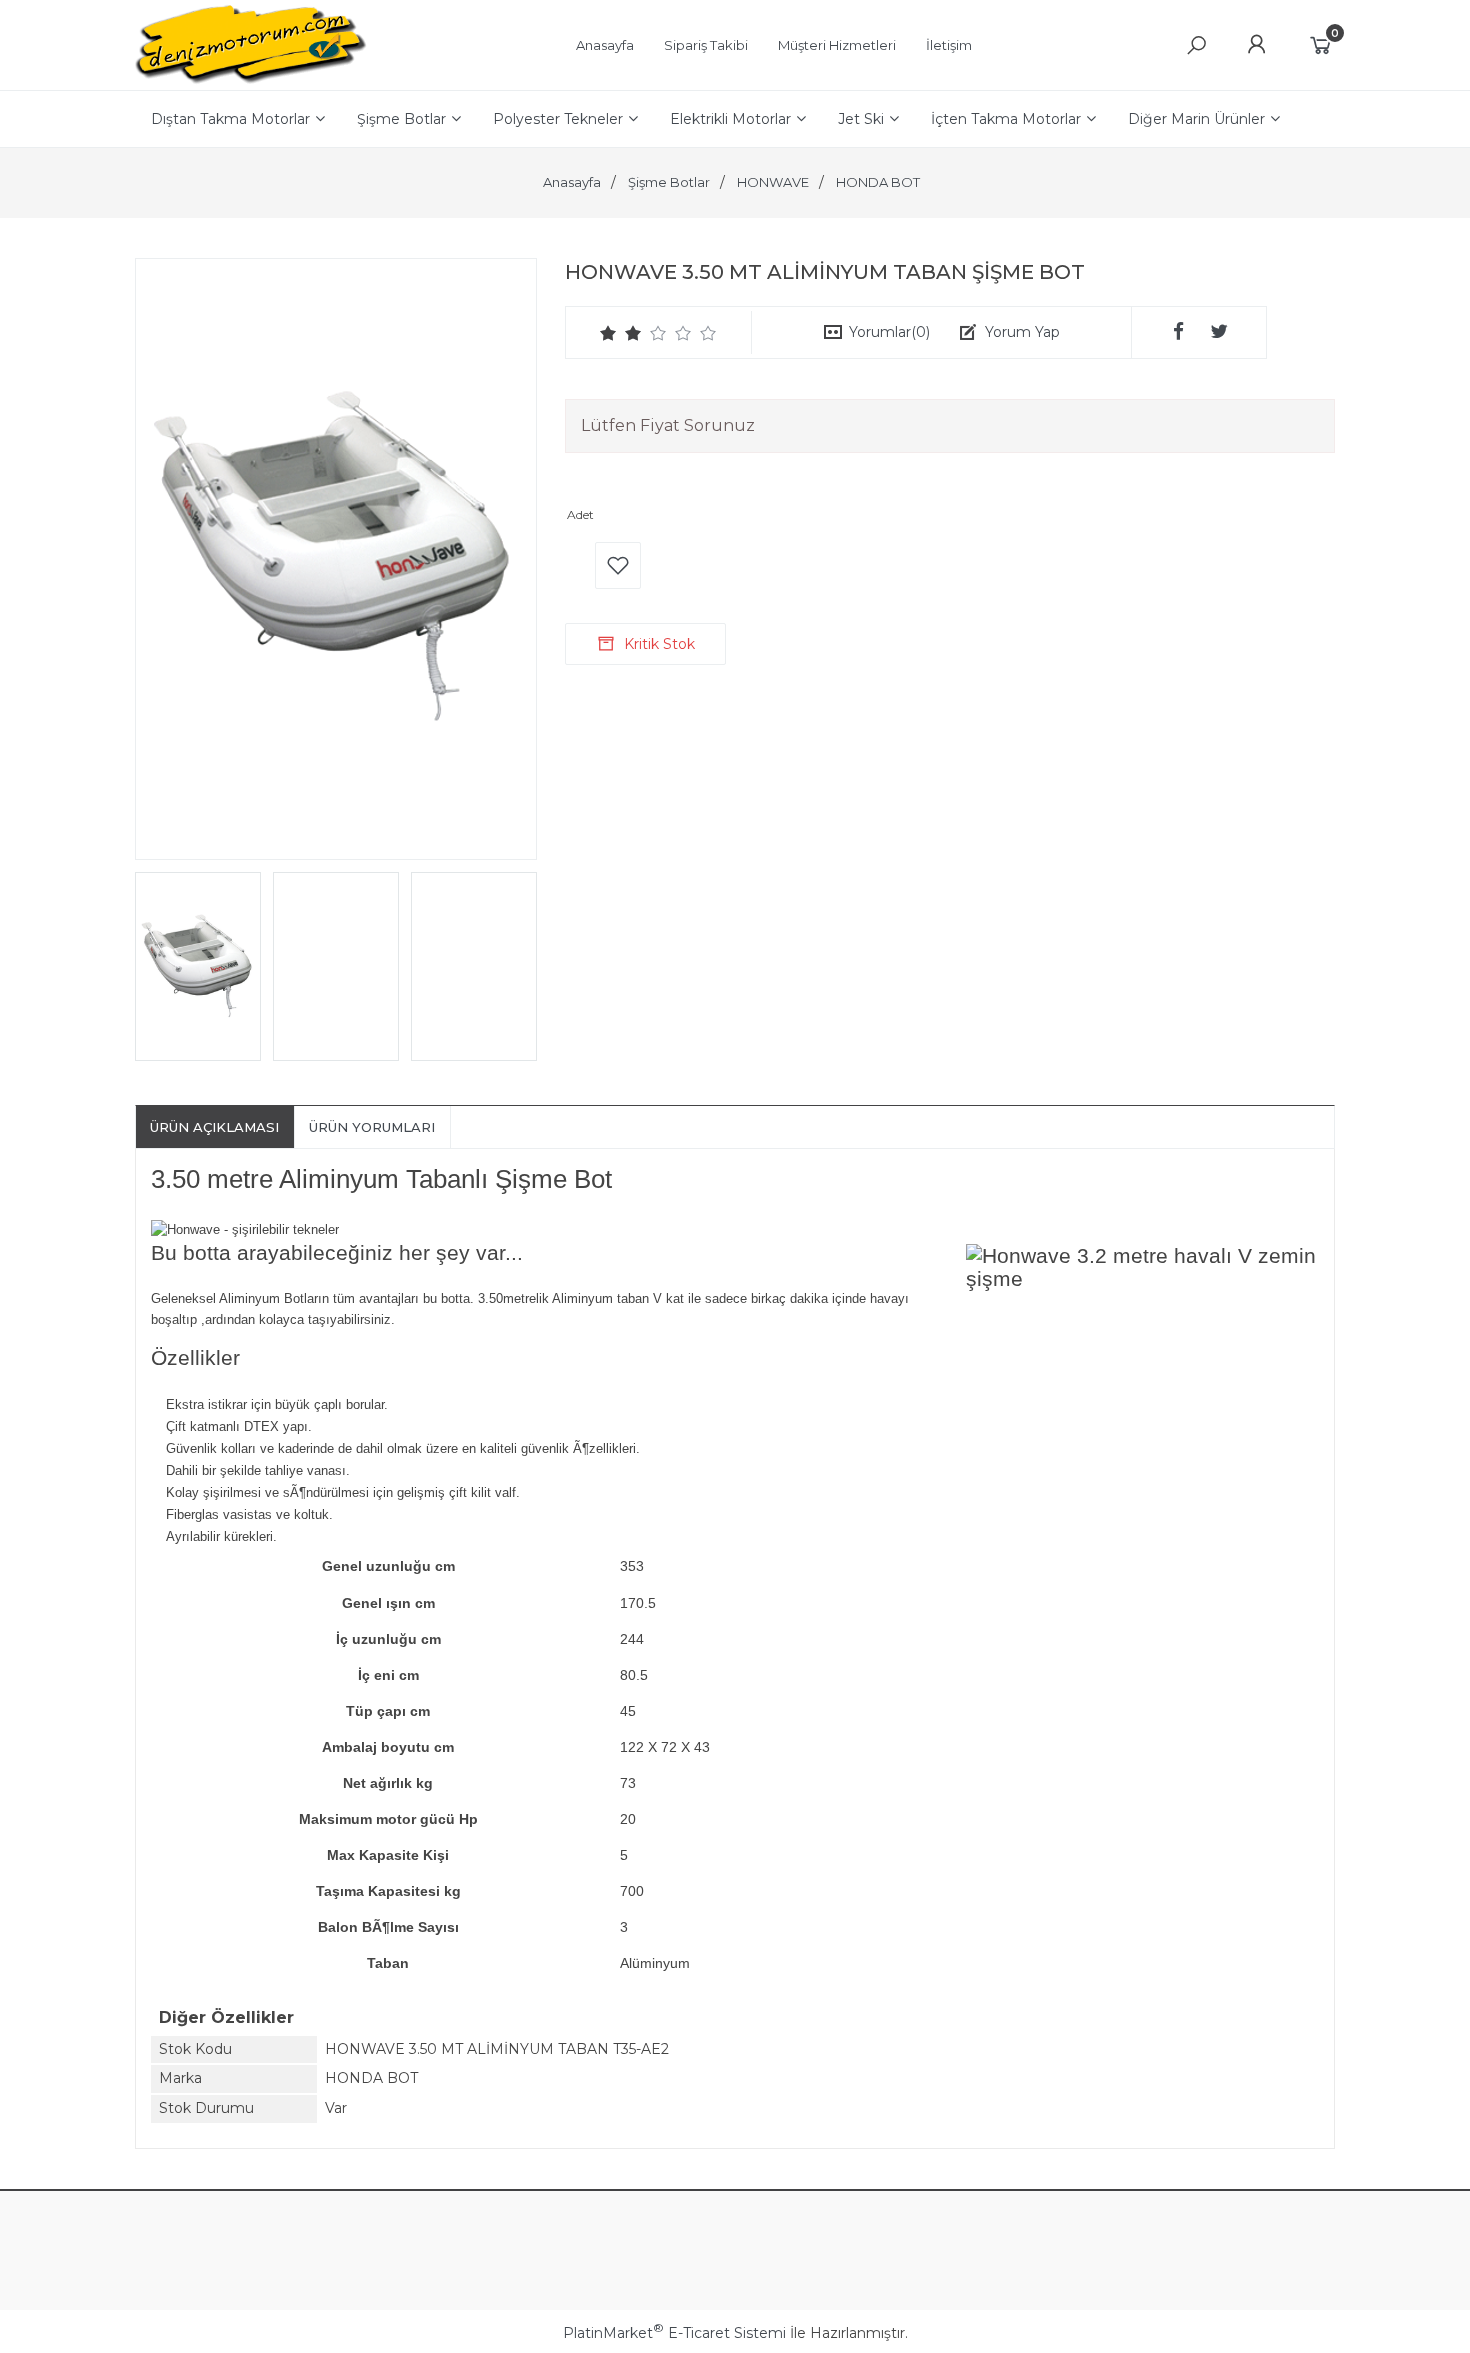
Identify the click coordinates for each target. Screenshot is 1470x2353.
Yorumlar (889, 332)
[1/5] (608, 333)
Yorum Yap (1022, 332)
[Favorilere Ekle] (618, 565)
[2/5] (621, 333)
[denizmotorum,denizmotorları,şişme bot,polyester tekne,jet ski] (251, 80)
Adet (580, 514)
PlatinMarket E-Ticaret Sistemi (674, 2333)
